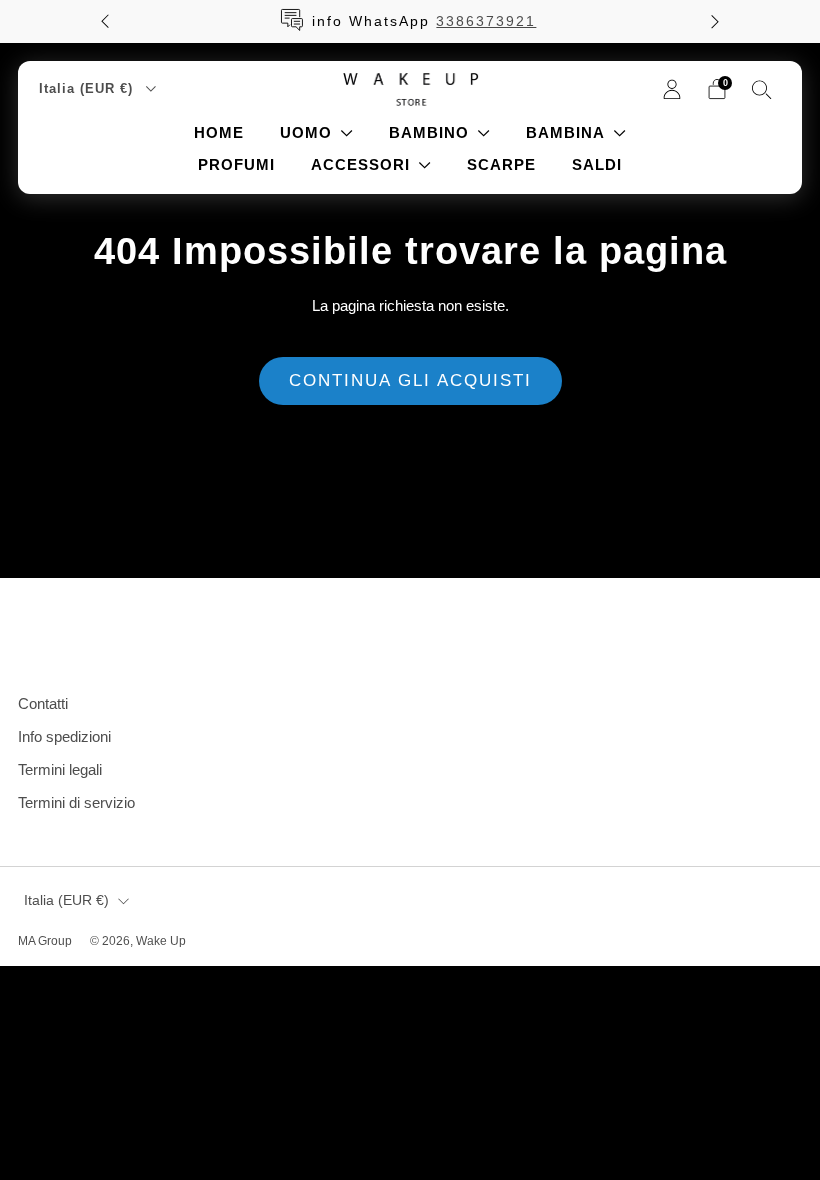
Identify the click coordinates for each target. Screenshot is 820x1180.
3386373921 (486, 21)
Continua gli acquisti (410, 380)
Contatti (43, 703)
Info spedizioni (64, 736)
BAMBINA (565, 132)
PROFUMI (236, 164)
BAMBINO (429, 132)
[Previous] (105, 21)
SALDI (597, 164)
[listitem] (410, 21)
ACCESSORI (360, 164)
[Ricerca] (762, 89)
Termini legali (60, 769)
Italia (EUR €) (88, 88)
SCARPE (501, 164)
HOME (219, 132)
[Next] (715, 21)
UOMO (306, 132)
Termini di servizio (76, 802)
